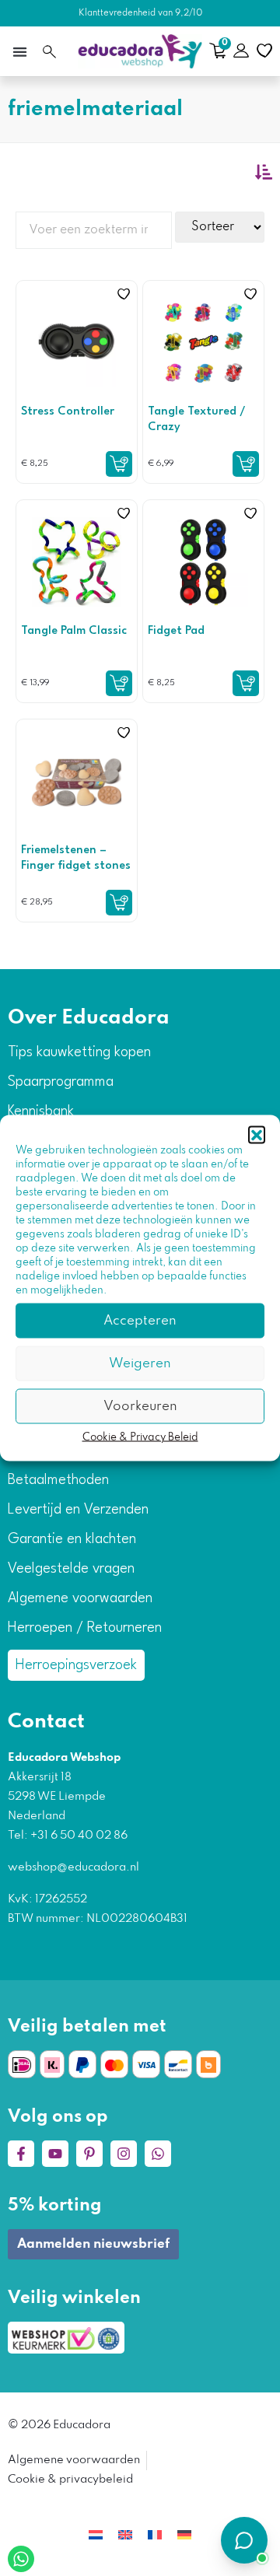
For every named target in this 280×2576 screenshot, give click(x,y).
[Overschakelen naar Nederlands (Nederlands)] (96, 2535)
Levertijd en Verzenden (78, 1510)
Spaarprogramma (61, 1082)
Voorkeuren (140, 1406)
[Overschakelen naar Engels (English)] (125, 2535)
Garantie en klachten (72, 1539)
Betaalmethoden (58, 1480)
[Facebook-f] (21, 2154)
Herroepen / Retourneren (85, 1628)
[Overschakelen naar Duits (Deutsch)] (184, 2535)
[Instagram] (124, 2154)
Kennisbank (41, 1111)
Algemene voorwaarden (80, 1598)
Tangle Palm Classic (74, 631)
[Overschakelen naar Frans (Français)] (155, 2535)
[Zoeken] (49, 52)
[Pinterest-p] (89, 2154)
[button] (257, 1135)
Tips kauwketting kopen (79, 1052)
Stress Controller (68, 412)
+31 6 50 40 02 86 (78, 1836)
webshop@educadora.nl (73, 1867)
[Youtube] (55, 2154)
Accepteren (140, 1320)
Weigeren (140, 1363)
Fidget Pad (176, 631)
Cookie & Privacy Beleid (140, 1438)
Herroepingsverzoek (76, 1665)
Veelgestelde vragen (71, 1569)
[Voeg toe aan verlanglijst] (124, 294)
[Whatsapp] (158, 2154)
